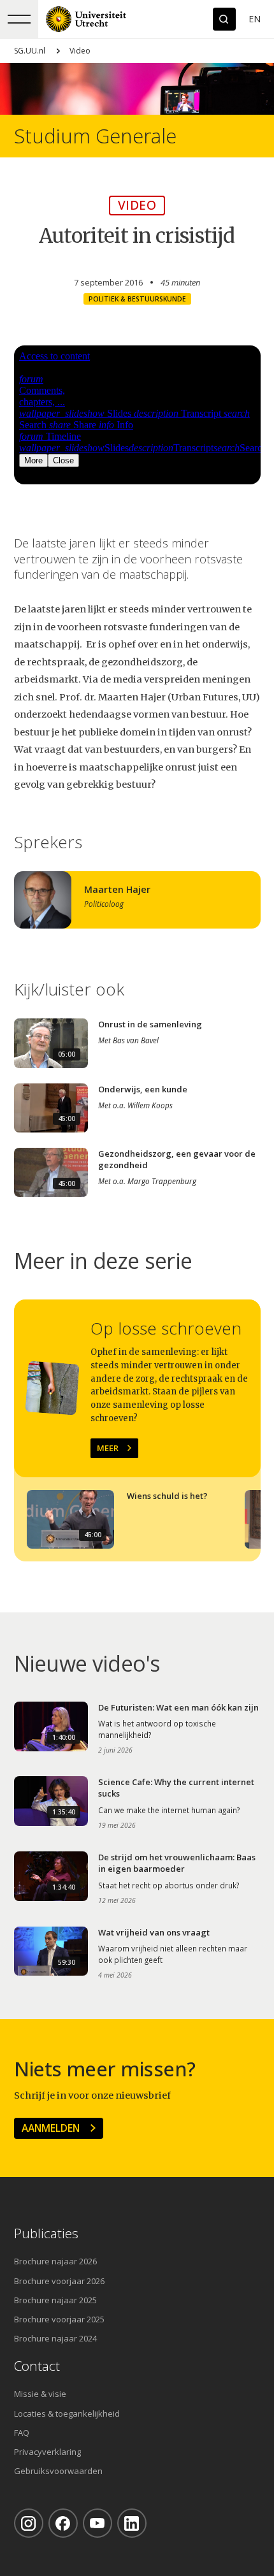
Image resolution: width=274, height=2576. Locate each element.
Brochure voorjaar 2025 (59, 2319)
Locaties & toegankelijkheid (67, 2413)
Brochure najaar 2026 (55, 2261)
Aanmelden (51, 2128)
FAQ (22, 2433)
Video (80, 51)
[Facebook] (63, 2523)
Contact (37, 2366)
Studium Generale (95, 136)
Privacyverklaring (47, 2452)
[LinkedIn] (132, 2523)
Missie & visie (40, 2394)
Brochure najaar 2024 (55, 2338)
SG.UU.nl (30, 51)
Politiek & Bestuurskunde (137, 299)
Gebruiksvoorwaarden (58, 2471)
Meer (108, 1448)
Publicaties (46, 2233)
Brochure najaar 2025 (55, 2300)
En (255, 19)
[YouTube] (97, 2523)
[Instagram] (29, 2523)
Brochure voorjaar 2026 (59, 2281)
